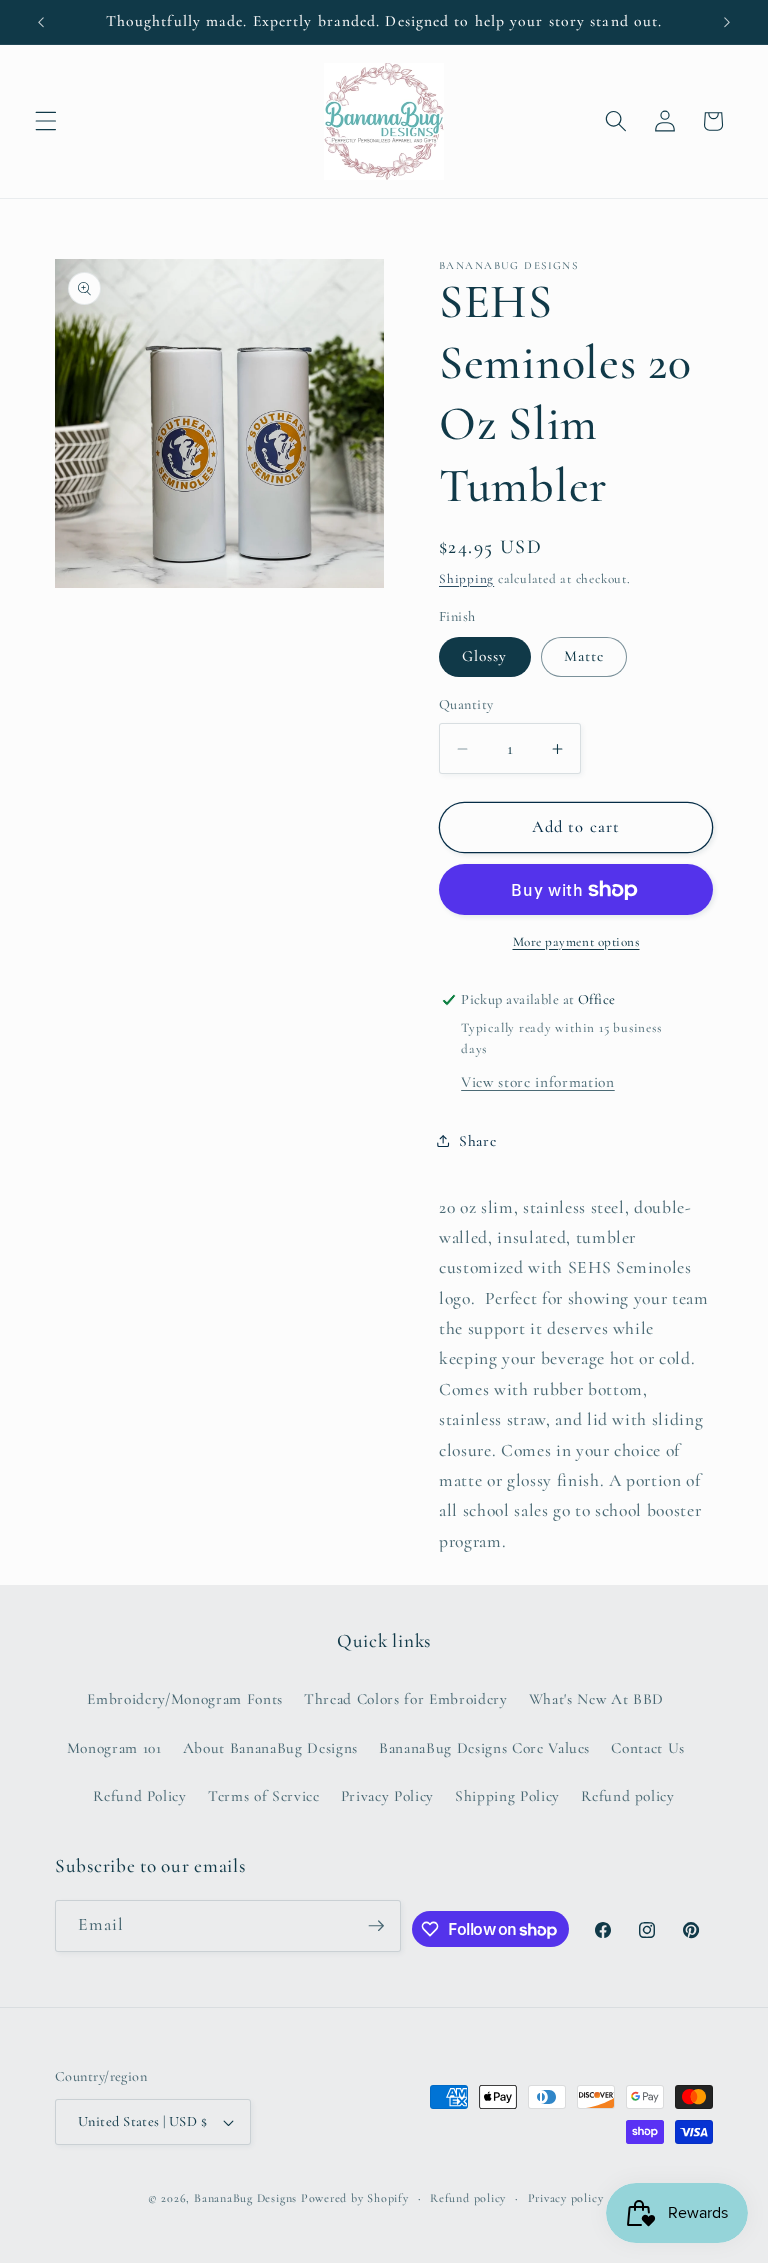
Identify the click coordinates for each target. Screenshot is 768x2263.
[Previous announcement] (41, 22)
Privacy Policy (387, 1796)
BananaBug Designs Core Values (484, 1748)
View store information (538, 1082)
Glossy (485, 656)
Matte (584, 656)
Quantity (466, 704)
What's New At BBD (596, 1699)
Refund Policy (140, 1796)
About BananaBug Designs (270, 1748)
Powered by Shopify (355, 2198)
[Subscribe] (376, 1926)
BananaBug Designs (245, 2198)
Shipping (466, 579)
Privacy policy (566, 2198)
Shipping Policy (507, 1796)
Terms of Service (264, 1796)
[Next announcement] (727, 22)
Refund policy (628, 1796)
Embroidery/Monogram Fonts (185, 1699)
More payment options (576, 942)
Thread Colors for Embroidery (405, 1699)
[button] (46, 121)
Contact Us (648, 1748)
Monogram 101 (114, 1748)
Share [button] (477, 1141)
